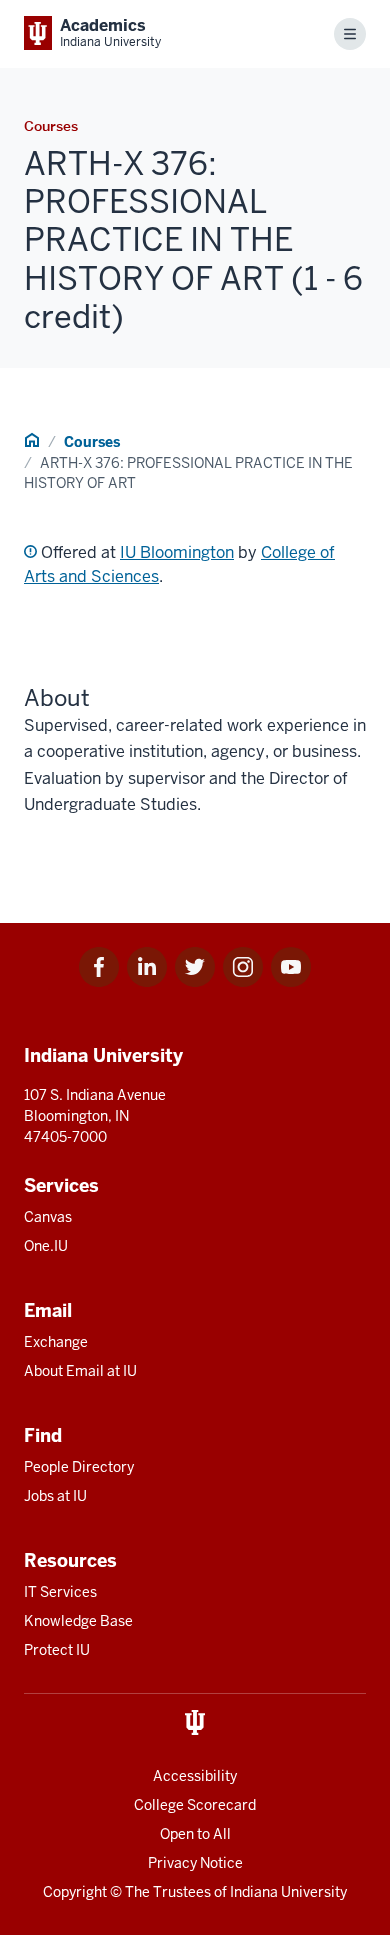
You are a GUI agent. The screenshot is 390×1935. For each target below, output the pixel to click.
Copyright (75, 1892)
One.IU (46, 1246)
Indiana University (288, 1892)
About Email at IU (80, 1371)
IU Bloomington (177, 552)
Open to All (195, 1834)
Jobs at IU (55, 1496)
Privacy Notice (195, 1863)
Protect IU (57, 1650)
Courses (92, 442)
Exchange (56, 1342)
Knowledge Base (78, 1621)
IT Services (60, 1592)
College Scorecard (195, 1805)
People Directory (79, 1467)
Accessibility (195, 1776)
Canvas (48, 1217)
